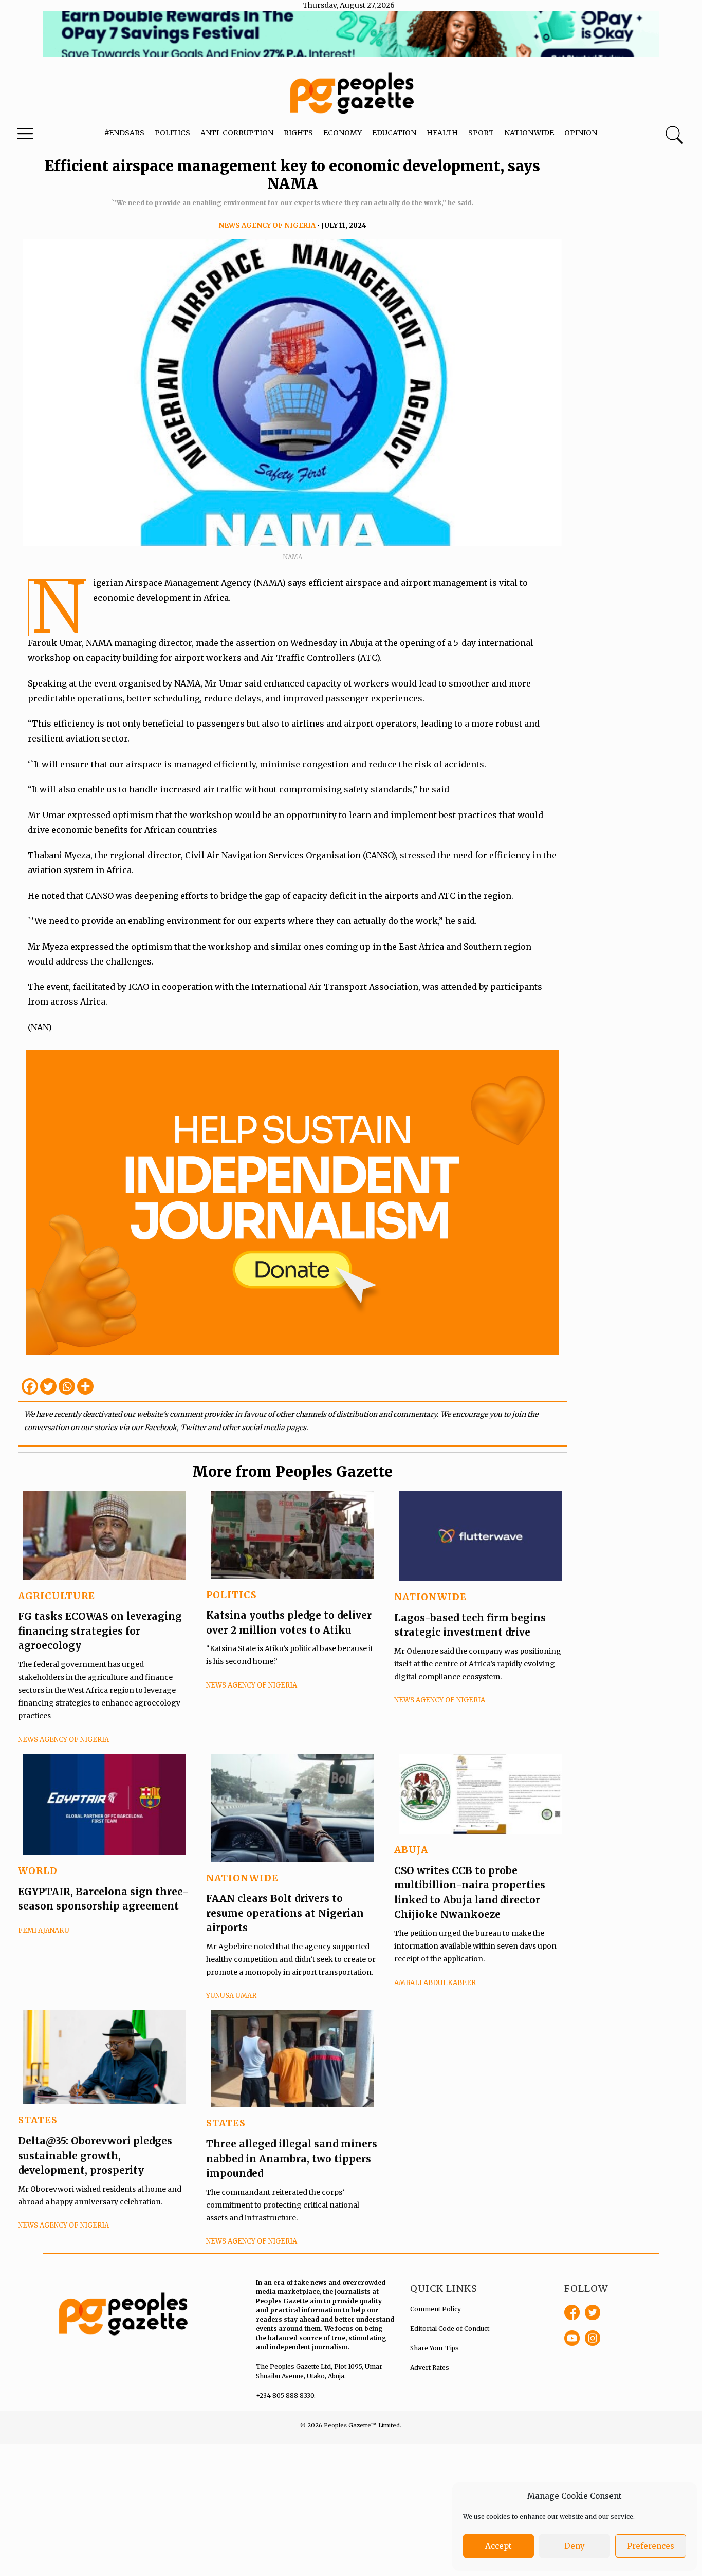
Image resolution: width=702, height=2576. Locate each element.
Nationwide (529, 133)
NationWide (430, 1597)
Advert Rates (430, 2368)
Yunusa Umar (231, 1996)
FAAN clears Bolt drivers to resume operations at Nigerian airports (285, 1913)
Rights (298, 133)
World (38, 1871)
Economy (343, 133)
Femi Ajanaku (44, 1930)
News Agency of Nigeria (267, 225)
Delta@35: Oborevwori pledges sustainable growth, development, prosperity (95, 2155)
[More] (85, 1386)
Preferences (651, 2546)
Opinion (581, 133)
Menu (38, 136)
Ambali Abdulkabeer (435, 1983)
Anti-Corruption (237, 133)
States (38, 2120)
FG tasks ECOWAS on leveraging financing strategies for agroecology (100, 1631)
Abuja (411, 1850)
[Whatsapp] (67, 1386)
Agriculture (57, 1596)
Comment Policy (436, 2309)
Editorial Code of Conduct (450, 2329)
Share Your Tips (435, 2348)
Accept (498, 2546)
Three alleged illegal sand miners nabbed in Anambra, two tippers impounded (292, 2158)
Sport (481, 133)
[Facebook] (30, 1386)
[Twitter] (48, 1386)
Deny (575, 2546)
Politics (172, 133)
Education (394, 133)
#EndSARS (124, 133)
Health (442, 133)
